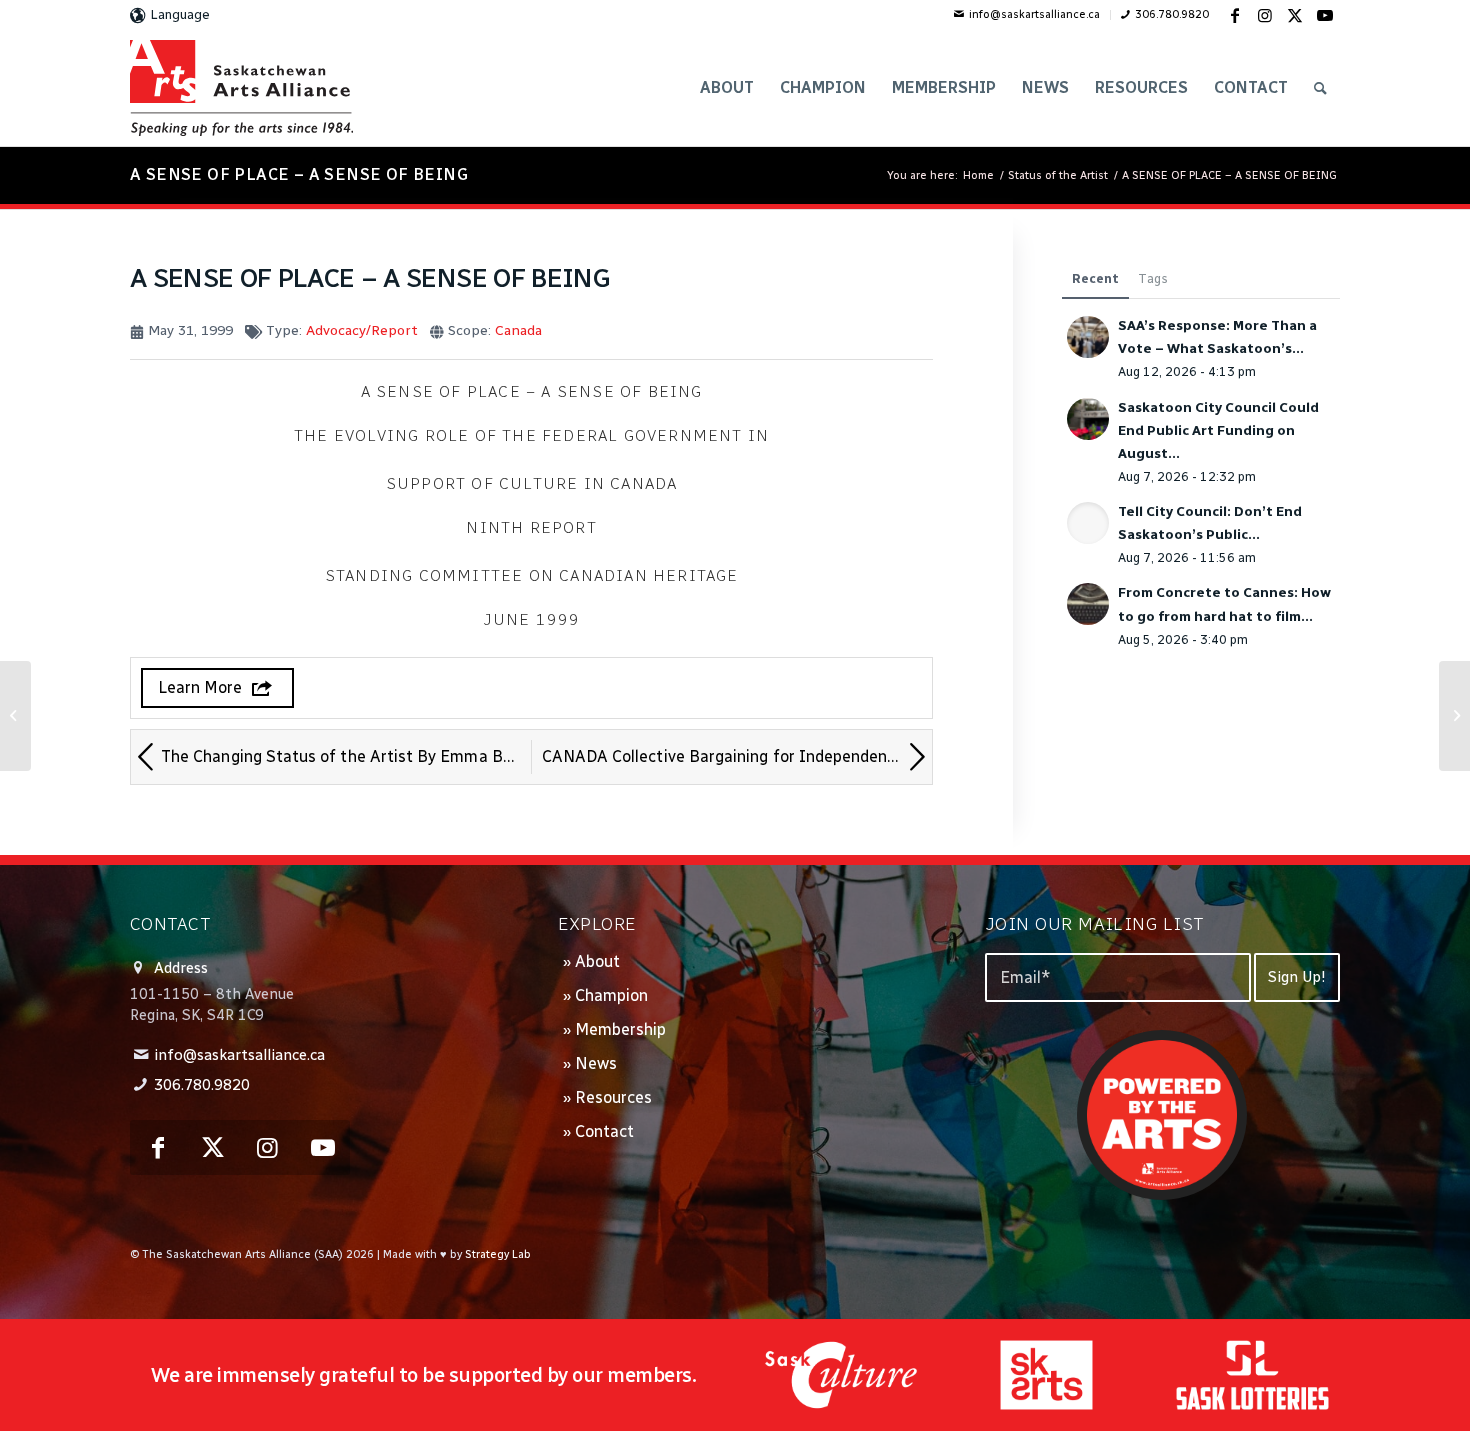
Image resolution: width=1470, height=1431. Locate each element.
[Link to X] (1295, 15)
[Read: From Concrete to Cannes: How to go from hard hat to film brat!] (1088, 604)
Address (181, 968)
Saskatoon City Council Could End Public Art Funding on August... (1218, 430)
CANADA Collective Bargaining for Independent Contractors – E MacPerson (737, 756)
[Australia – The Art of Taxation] (15, 716)
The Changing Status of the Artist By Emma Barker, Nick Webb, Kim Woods (346, 756)
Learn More (200, 687)
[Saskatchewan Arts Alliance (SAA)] (241, 88)
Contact (604, 1131)
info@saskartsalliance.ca (1034, 14)
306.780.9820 (1172, 14)
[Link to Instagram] (1265, 15)
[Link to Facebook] (1235, 15)
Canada (518, 330)
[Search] (1320, 88)
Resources (613, 1097)
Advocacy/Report (362, 330)
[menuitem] (1027, 15)
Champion (611, 995)
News (596, 1063)
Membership (620, 1029)
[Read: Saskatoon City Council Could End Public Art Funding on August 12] (1088, 419)
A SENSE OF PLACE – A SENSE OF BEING (299, 174)
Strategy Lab (498, 1254)
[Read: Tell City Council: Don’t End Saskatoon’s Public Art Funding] (1088, 523)
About (597, 961)
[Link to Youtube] (1325, 15)
